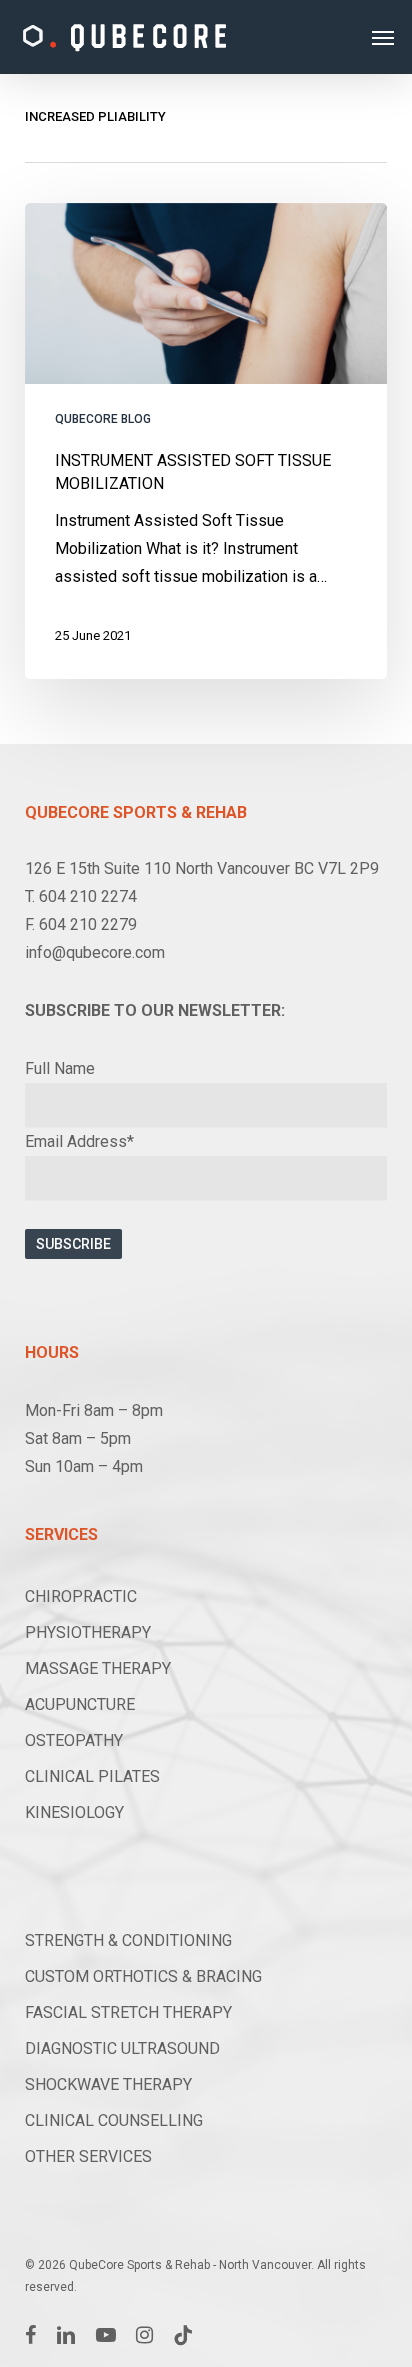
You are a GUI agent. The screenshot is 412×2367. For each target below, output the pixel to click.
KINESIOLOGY (74, 1812)
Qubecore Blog (103, 419)
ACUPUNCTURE (80, 1704)
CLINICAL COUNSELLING (114, 2120)
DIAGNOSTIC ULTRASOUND (122, 2048)
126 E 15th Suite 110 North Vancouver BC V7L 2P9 (202, 868)
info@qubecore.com (95, 952)
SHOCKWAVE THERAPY (108, 2084)
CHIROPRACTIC (81, 1596)
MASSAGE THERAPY (98, 1668)
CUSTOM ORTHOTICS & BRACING (143, 1976)
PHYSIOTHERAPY (88, 1632)
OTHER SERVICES (88, 2156)
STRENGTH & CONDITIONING (128, 1940)
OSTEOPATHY (74, 1740)
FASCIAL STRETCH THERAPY (128, 2012)
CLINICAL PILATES (92, 1776)
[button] (383, 37)
